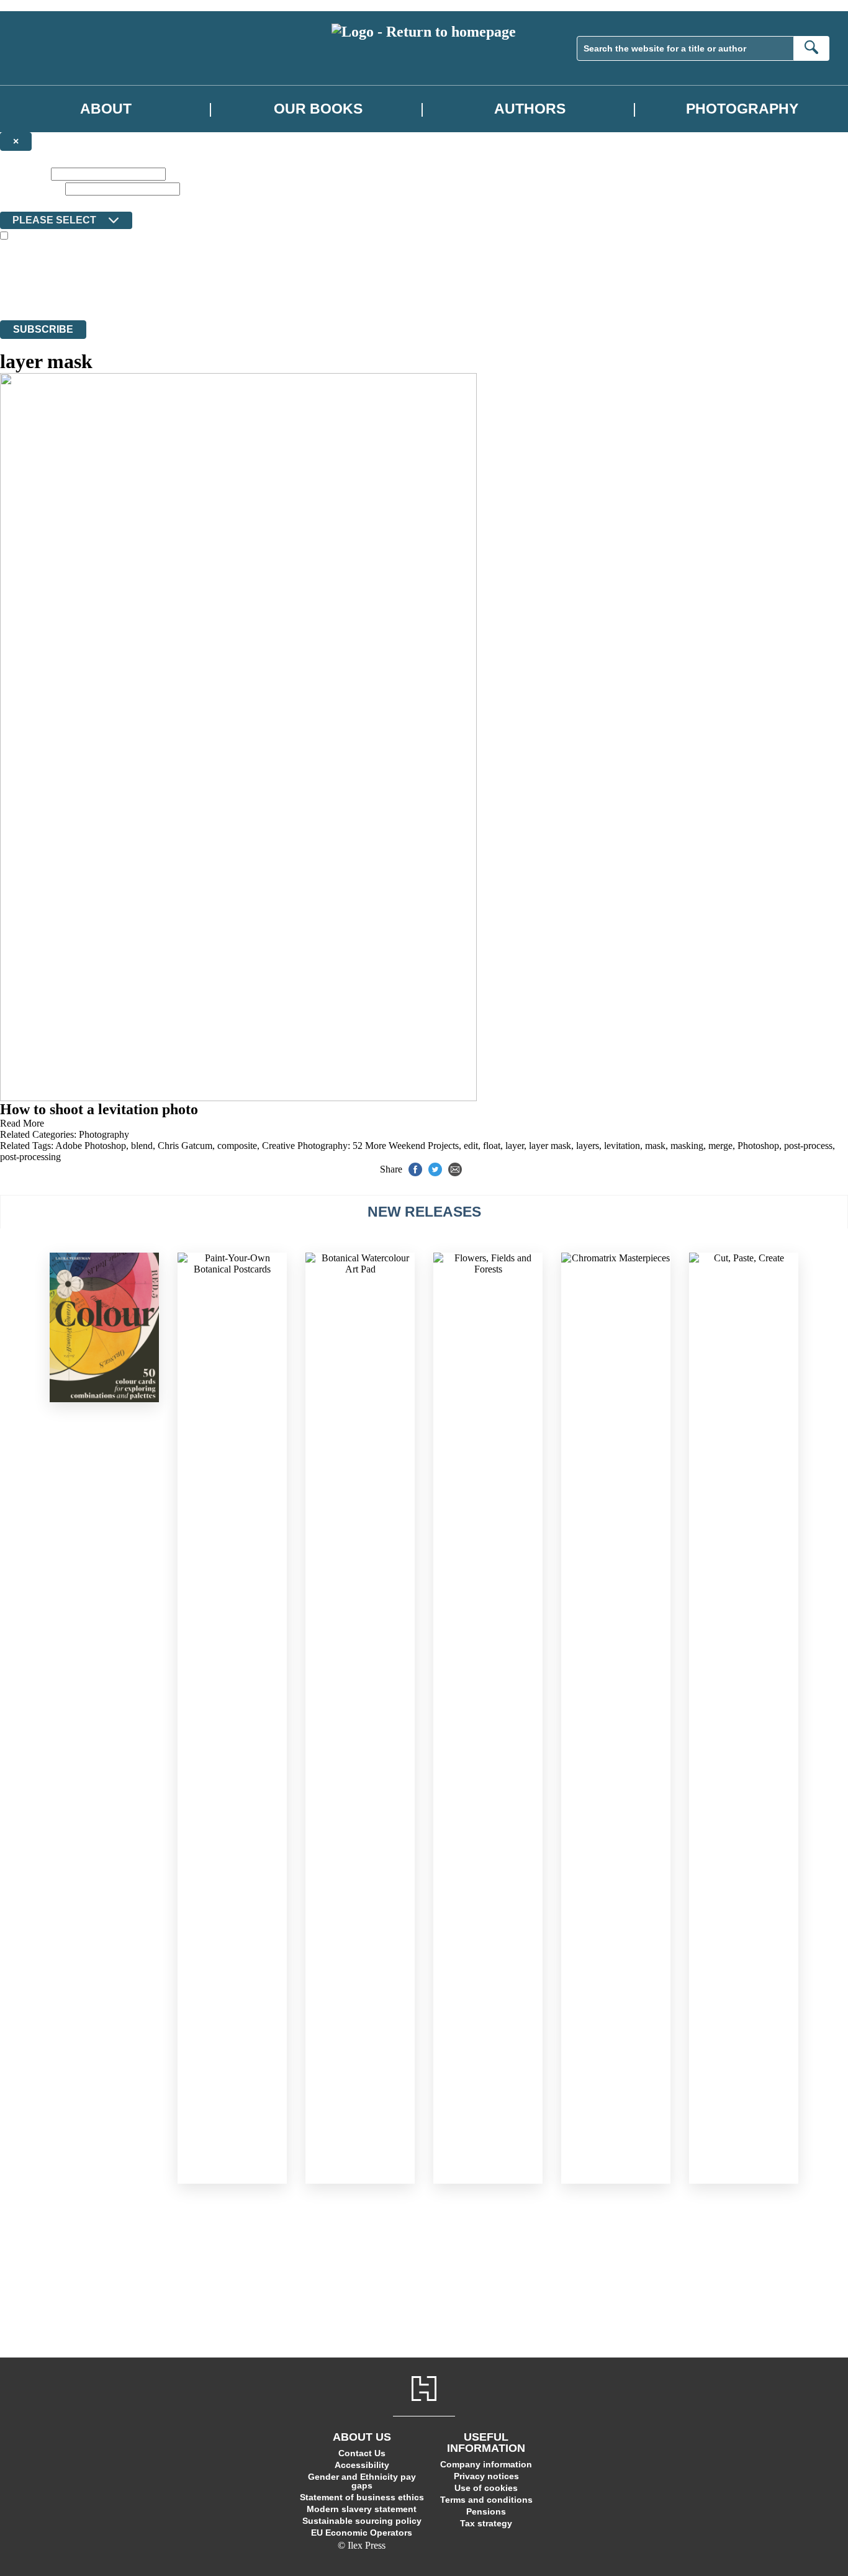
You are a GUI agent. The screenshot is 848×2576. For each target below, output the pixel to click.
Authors (530, 109)
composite (237, 1146)
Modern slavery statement (362, 2509)
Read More (22, 1123)
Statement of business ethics (362, 2497)
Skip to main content (40, 5)
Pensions (486, 2511)
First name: (24, 173)
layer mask (550, 1146)
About (106, 109)
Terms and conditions (486, 2500)
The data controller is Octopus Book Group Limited (101, 270)
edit (471, 1146)
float (492, 1146)
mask (655, 1146)
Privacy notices (486, 2476)
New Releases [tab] (424, 1212)
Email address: (31, 188)
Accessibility (362, 2465)
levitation (622, 1146)
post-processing (30, 1157)
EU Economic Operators (362, 2533)
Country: (20, 203)
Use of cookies (486, 2488)
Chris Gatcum (185, 1146)
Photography (742, 109)
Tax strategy (486, 2523)
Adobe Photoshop (91, 1146)
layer (515, 1146)
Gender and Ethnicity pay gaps (362, 2481)
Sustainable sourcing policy (362, 2521)
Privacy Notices (246, 292)
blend (142, 1146)
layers (588, 1146)
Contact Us (362, 2453)
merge (720, 1146)
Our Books (318, 109)
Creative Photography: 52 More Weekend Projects (360, 1146)
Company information (486, 2464)
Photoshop (758, 1146)
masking (687, 1146)
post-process (808, 1146)
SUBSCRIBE (43, 329)
